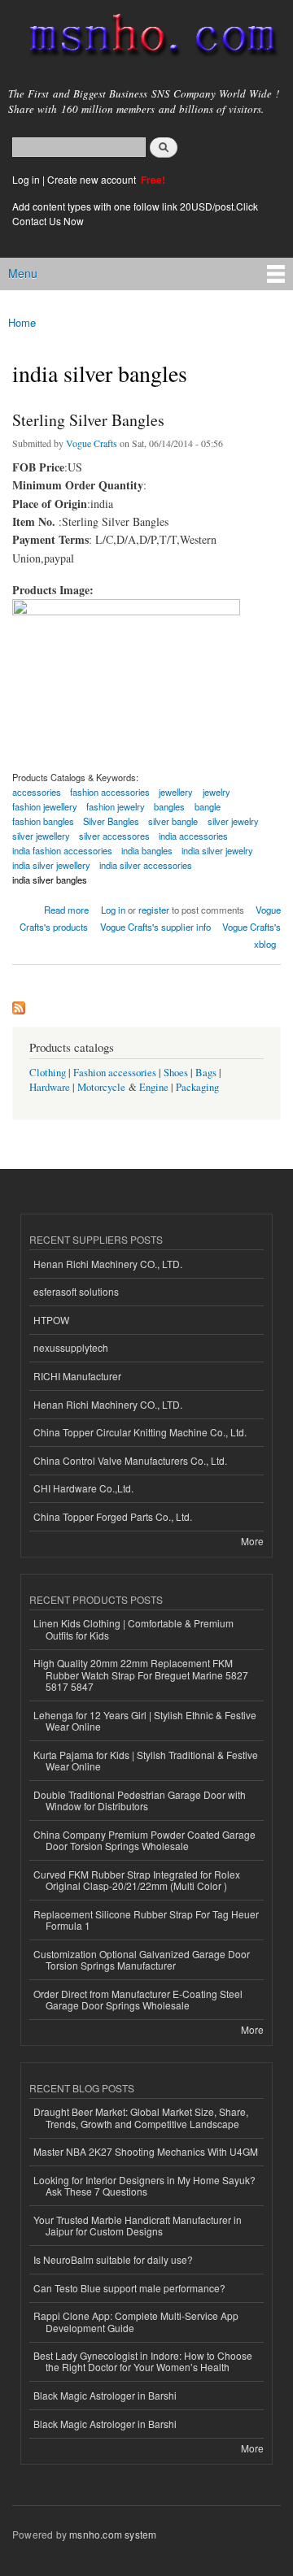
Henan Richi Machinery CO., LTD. (108, 1264)
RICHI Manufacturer (77, 1376)
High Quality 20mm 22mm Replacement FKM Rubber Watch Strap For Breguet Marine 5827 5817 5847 (141, 1675)
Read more (66, 908)
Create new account (93, 179)
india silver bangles (50, 880)
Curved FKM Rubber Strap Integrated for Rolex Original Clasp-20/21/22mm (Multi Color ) (137, 1880)
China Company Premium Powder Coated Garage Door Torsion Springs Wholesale (144, 1840)
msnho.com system (113, 2534)
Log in (26, 179)
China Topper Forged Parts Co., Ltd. (113, 1516)
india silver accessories (146, 865)
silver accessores (114, 836)
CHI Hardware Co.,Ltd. (83, 1488)
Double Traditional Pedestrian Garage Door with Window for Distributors (140, 1800)
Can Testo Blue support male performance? (129, 2288)
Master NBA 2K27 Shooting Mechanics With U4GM (146, 2151)
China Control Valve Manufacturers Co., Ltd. (130, 1460)
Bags (206, 1073)
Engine (154, 1087)
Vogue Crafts (92, 443)
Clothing (48, 1073)
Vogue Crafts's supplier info (155, 927)
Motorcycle (101, 1087)
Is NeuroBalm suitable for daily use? (113, 2259)
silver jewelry (233, 821)
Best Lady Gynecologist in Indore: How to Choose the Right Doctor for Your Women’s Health (143, 2361)
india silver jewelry (217, 850)
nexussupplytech (71, 1347)
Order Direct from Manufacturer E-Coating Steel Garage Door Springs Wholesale (138, 1999)
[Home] (146, 38)
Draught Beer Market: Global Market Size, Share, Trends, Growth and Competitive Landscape (141, 2117)
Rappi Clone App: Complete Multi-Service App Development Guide (136, 2321)
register (154, 910)
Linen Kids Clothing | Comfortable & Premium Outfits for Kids (133, 1629)
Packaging (197, 1087)
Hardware (50, 1087)
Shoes (176, 1073)
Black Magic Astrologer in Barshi (105, 2395)
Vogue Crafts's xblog (251, 935)
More (252, 1541)
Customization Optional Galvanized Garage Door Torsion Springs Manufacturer (142, 1959)
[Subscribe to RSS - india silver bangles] (19, 1004)
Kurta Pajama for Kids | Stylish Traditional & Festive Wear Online (146, 1760)
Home (22, 322)
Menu (23, 273)
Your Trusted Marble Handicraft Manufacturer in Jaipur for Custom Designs (138, 2225)
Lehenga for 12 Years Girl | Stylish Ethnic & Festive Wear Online (145, 1720)
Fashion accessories (115, 1073)
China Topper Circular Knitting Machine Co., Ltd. (140, 1432)
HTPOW (51, 1320)
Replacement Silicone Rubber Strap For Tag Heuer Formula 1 (146, 1920)
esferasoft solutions (76, 1291)
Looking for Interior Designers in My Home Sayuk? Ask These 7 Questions (144, 2185)
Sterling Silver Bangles (88, 420)
